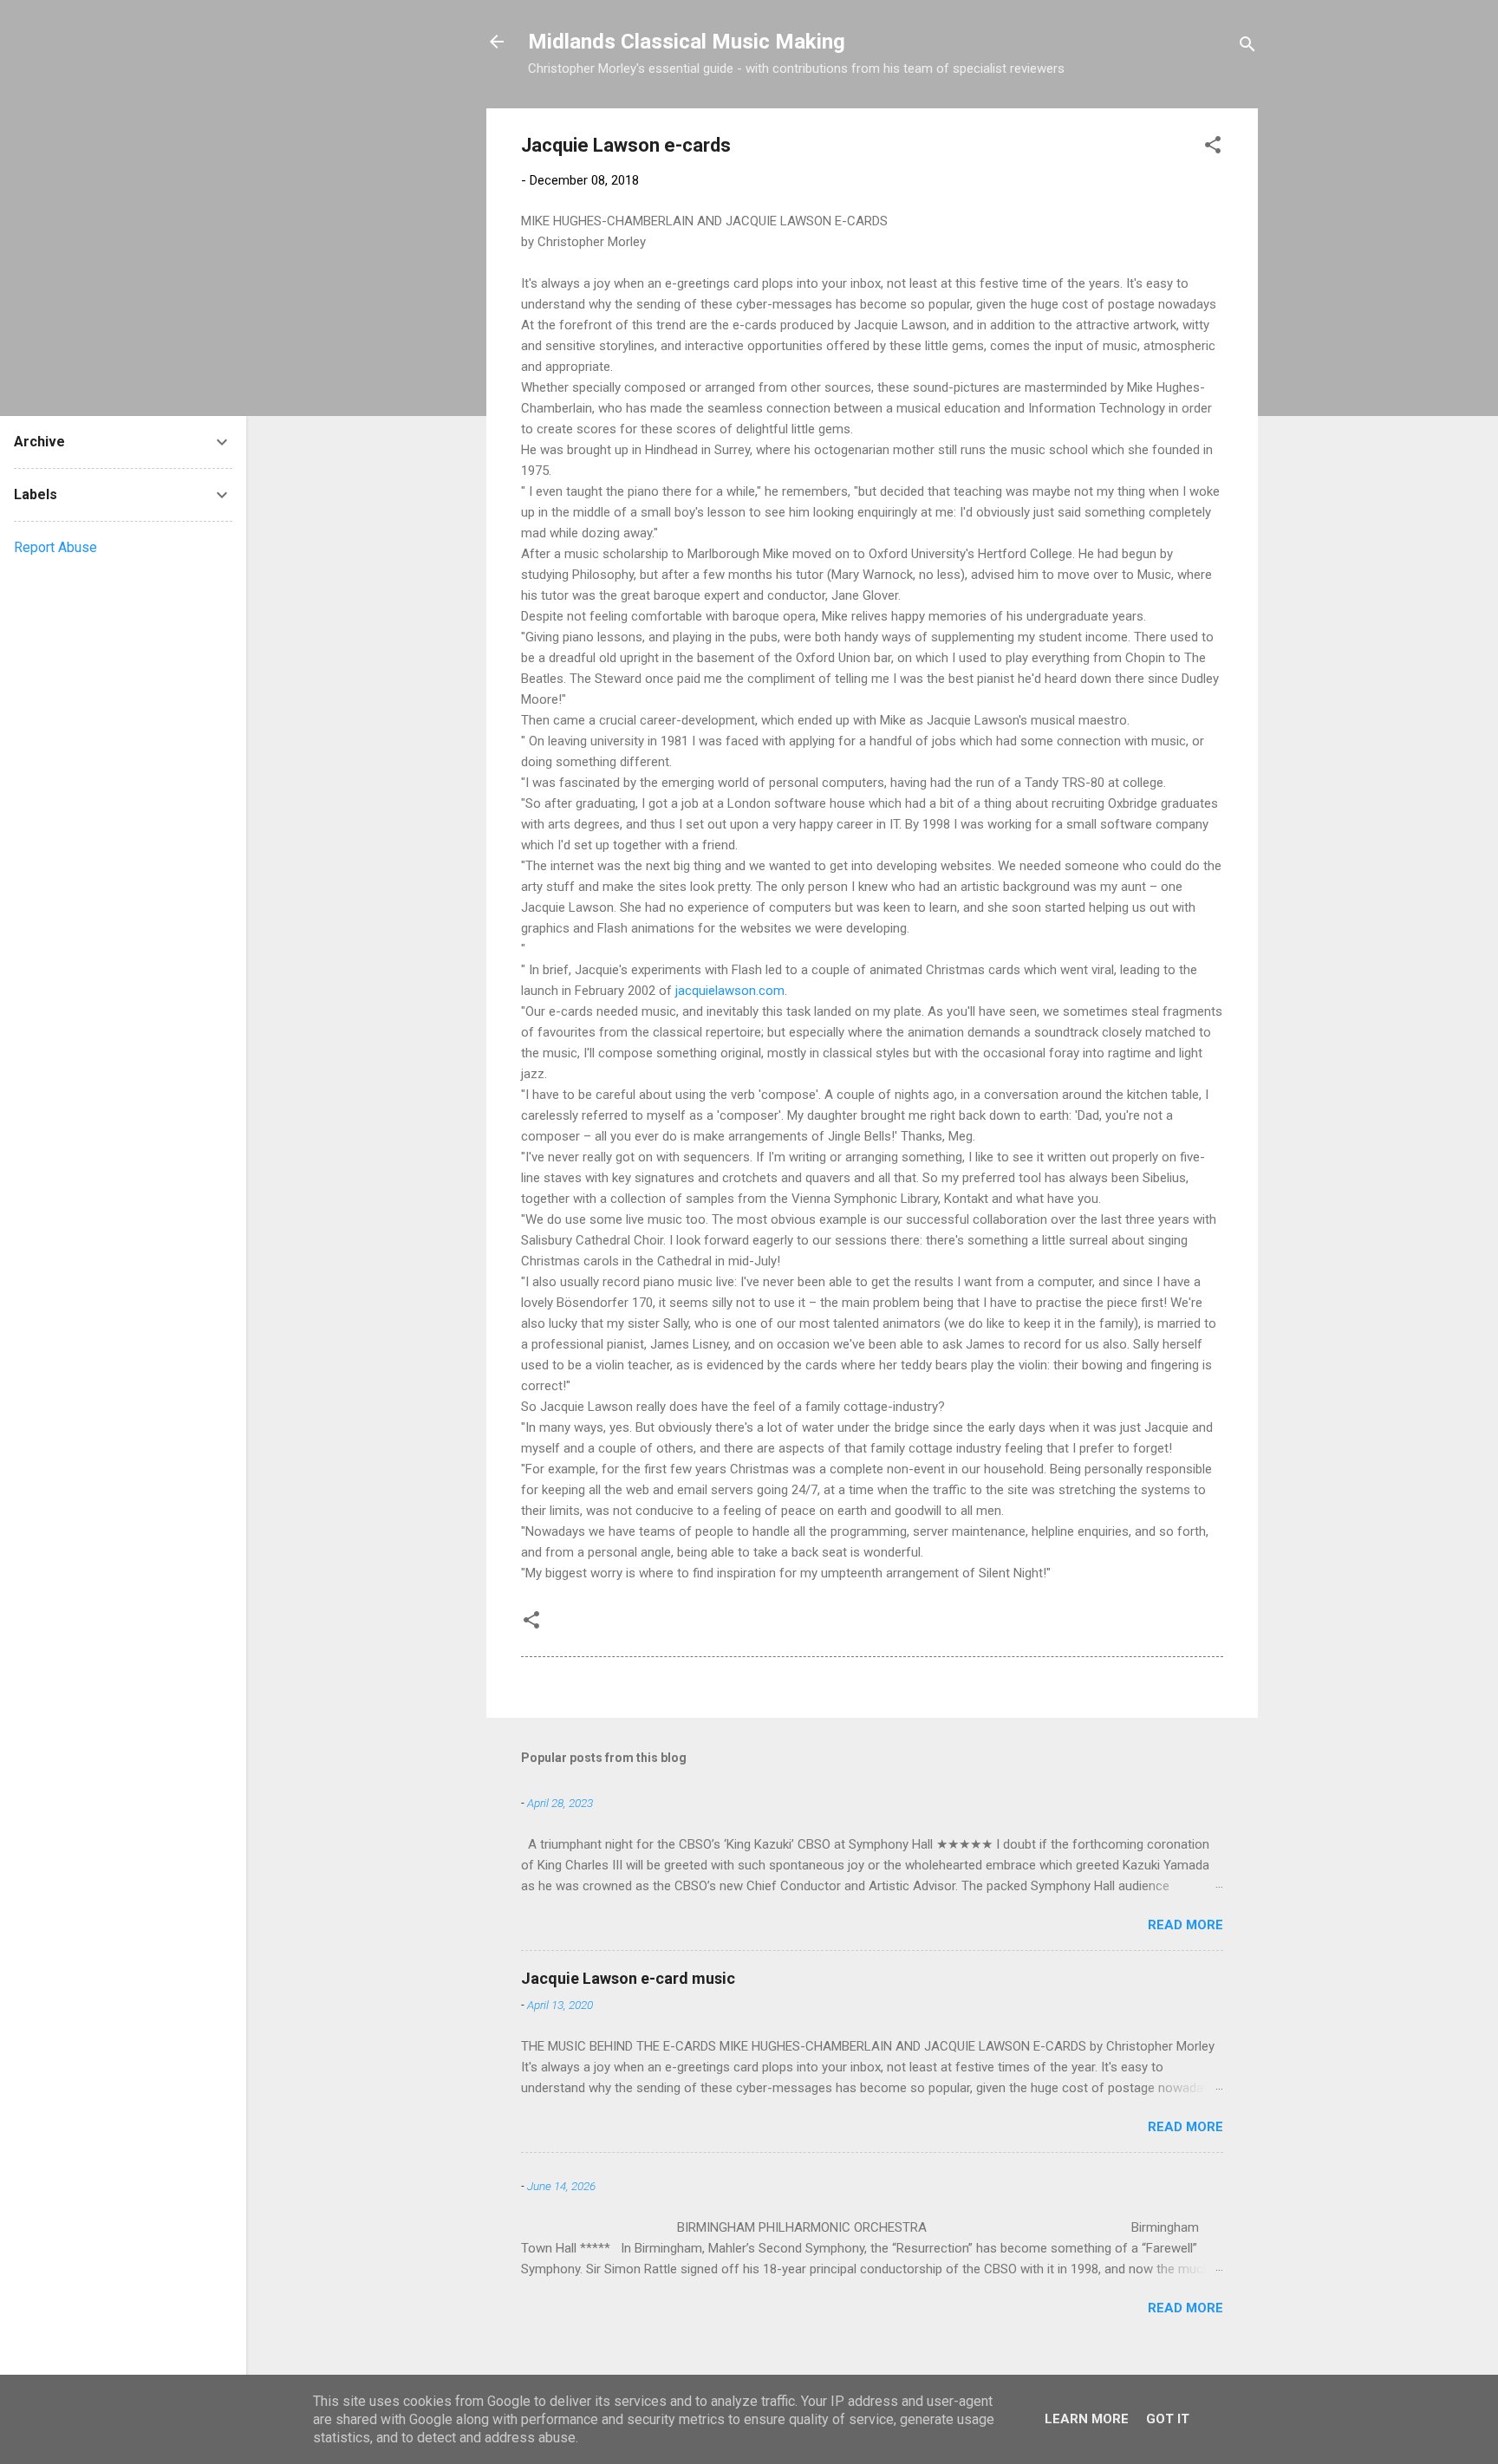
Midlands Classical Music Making (687, 42)
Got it (1168, 2419)
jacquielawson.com (730, 991)
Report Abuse (55, 547)
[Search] (1247, 47)
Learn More (1087, 2419)
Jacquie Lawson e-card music (628, 1978)
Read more (1185, 1925)
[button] (1213, 148)
